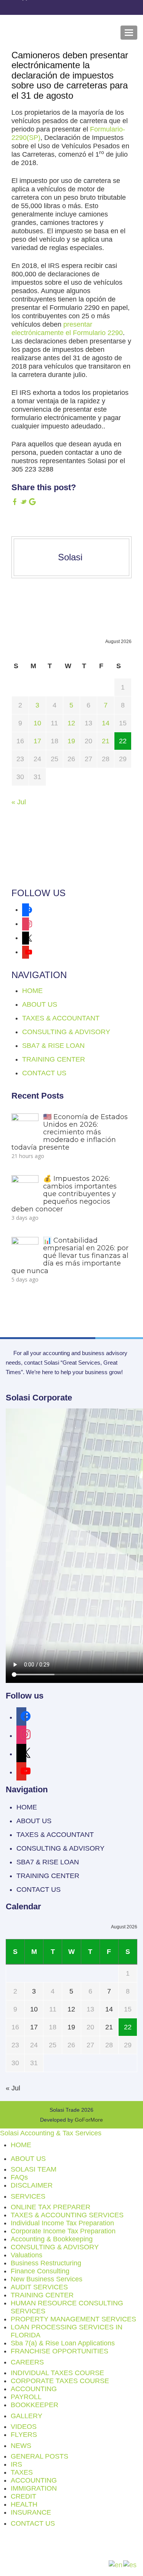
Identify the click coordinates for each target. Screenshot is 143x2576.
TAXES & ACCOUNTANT (61, 1018)
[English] (116, 2565)
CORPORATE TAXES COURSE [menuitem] (60, 2381)
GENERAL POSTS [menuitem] (39, 2456)
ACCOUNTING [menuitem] (34, 2389)
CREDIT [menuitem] (23, 2496)
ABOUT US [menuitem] (28, 2159)
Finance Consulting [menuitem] (40, 2271)
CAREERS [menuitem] (27, 2362)
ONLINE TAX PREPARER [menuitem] (51, 2207)
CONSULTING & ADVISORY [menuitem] (55, 2247)
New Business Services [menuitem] (47, 2279)
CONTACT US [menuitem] (33, 2523)
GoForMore (89, 2120)
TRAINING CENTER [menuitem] (42, 2295)
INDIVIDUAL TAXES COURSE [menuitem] (57, 2373)
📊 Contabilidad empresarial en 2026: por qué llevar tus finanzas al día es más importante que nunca (70, 1255)
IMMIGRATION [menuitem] (34, 2488)
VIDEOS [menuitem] (24, 2427)
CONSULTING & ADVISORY (66, 1032)
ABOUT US (40, 1004)
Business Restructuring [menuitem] (46, 2263)
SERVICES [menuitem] (28, 2196)
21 (106, 741)
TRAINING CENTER (54, 1059)
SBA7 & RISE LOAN (53, 1046)
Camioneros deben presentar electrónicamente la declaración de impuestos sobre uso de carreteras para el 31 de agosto (70, 75)
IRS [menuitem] (16, 2464)
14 (106, 723)
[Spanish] (130, 2565)
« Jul (19, 802)
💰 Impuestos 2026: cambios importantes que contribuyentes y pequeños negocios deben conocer (64, 1194)
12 (71, 723)
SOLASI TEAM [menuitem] (34, 2169)
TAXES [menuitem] (22, 2472)
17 (37, 741)
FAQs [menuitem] (19, 2177)
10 (37, 723)
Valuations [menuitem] (27, 2255)
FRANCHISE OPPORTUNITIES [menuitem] (59, 2351)
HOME (32, 991)
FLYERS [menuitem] (24, 2435)
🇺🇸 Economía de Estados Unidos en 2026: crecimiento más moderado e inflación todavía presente (70, 1132)
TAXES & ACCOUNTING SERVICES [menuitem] (67, 2215)
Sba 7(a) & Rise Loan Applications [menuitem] (63, 2343)
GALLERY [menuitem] (27, 2416)
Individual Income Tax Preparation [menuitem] (62, 2223)
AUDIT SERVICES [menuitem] (39, 2287)
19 (71, 741)
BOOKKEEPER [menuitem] (35, 2405)
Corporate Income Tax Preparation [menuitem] (63, 2231)
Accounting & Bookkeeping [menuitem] (52, 2239)
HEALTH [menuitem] (24, 2504)
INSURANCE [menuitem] (31, 2512)
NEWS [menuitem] (21, 2446)
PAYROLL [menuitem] (26, 2397)
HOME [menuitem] (21, 2145)
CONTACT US (44, 1073)
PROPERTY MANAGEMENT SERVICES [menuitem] (73, 2319)
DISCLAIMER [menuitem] (32, 2185)
